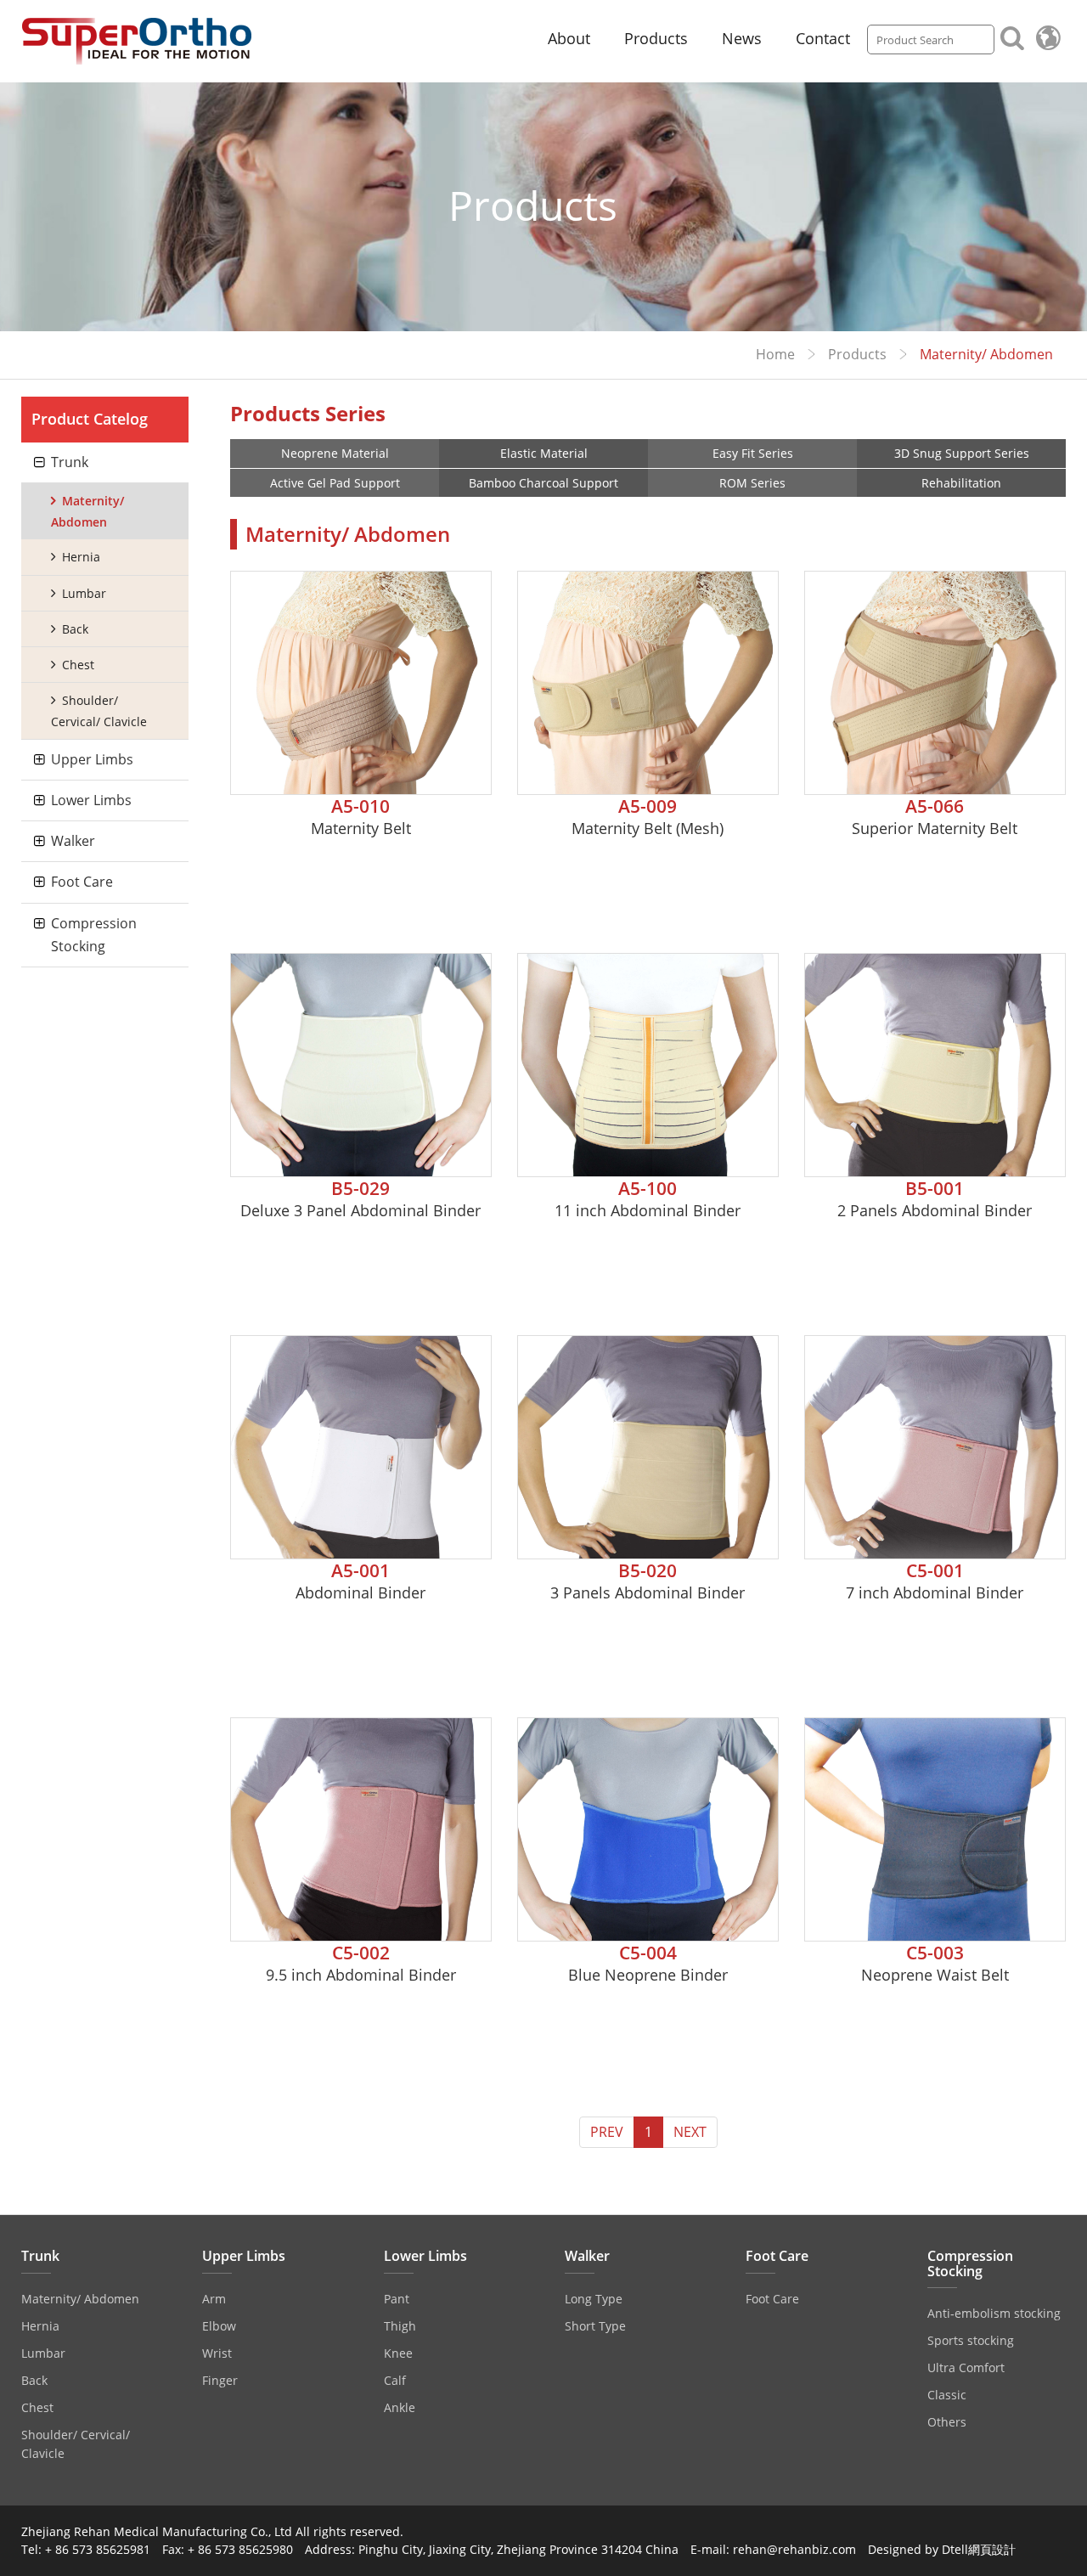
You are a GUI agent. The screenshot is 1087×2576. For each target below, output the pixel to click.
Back (75, 629)
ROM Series (752, 483)
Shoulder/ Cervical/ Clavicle (99, 711)
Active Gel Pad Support (335, 483)
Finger (220, 2380)
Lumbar (84, 593)
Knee (398, 2353)
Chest (78, 665)
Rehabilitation (961, 483)
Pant (397, 2299)
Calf (395, 2380)
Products (656, 38)
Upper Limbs (92, 759)
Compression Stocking (94, 935)
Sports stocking (971, 2340)
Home (775, 354)
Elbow (219, 2326)
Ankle (400, 2407)
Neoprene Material (335, 453)
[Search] (1012, 37)
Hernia (81, 557)
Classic (947, 2395)
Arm (214, 2299)
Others (947, 2422)
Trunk (70, 462)
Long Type (594, 2299)
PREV (607, 2132)
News (742, 38)
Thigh (400, 2326)
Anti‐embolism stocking (994, 2313)
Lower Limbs (91, 800)
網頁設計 (992, 2549)
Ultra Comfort (966, 2367)
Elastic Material (544, 453)
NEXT (690, 2132)
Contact (823, 38)
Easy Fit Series (753, 453)
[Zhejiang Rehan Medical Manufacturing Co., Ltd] (137, 41)
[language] (1048, 37)
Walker (73, 841)
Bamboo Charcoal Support (543, 483)
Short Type (595, 2326)
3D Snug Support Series (962, 453)
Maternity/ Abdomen (87, 511)
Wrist (217, 2353)
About (569, 38)
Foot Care (82, 882)
